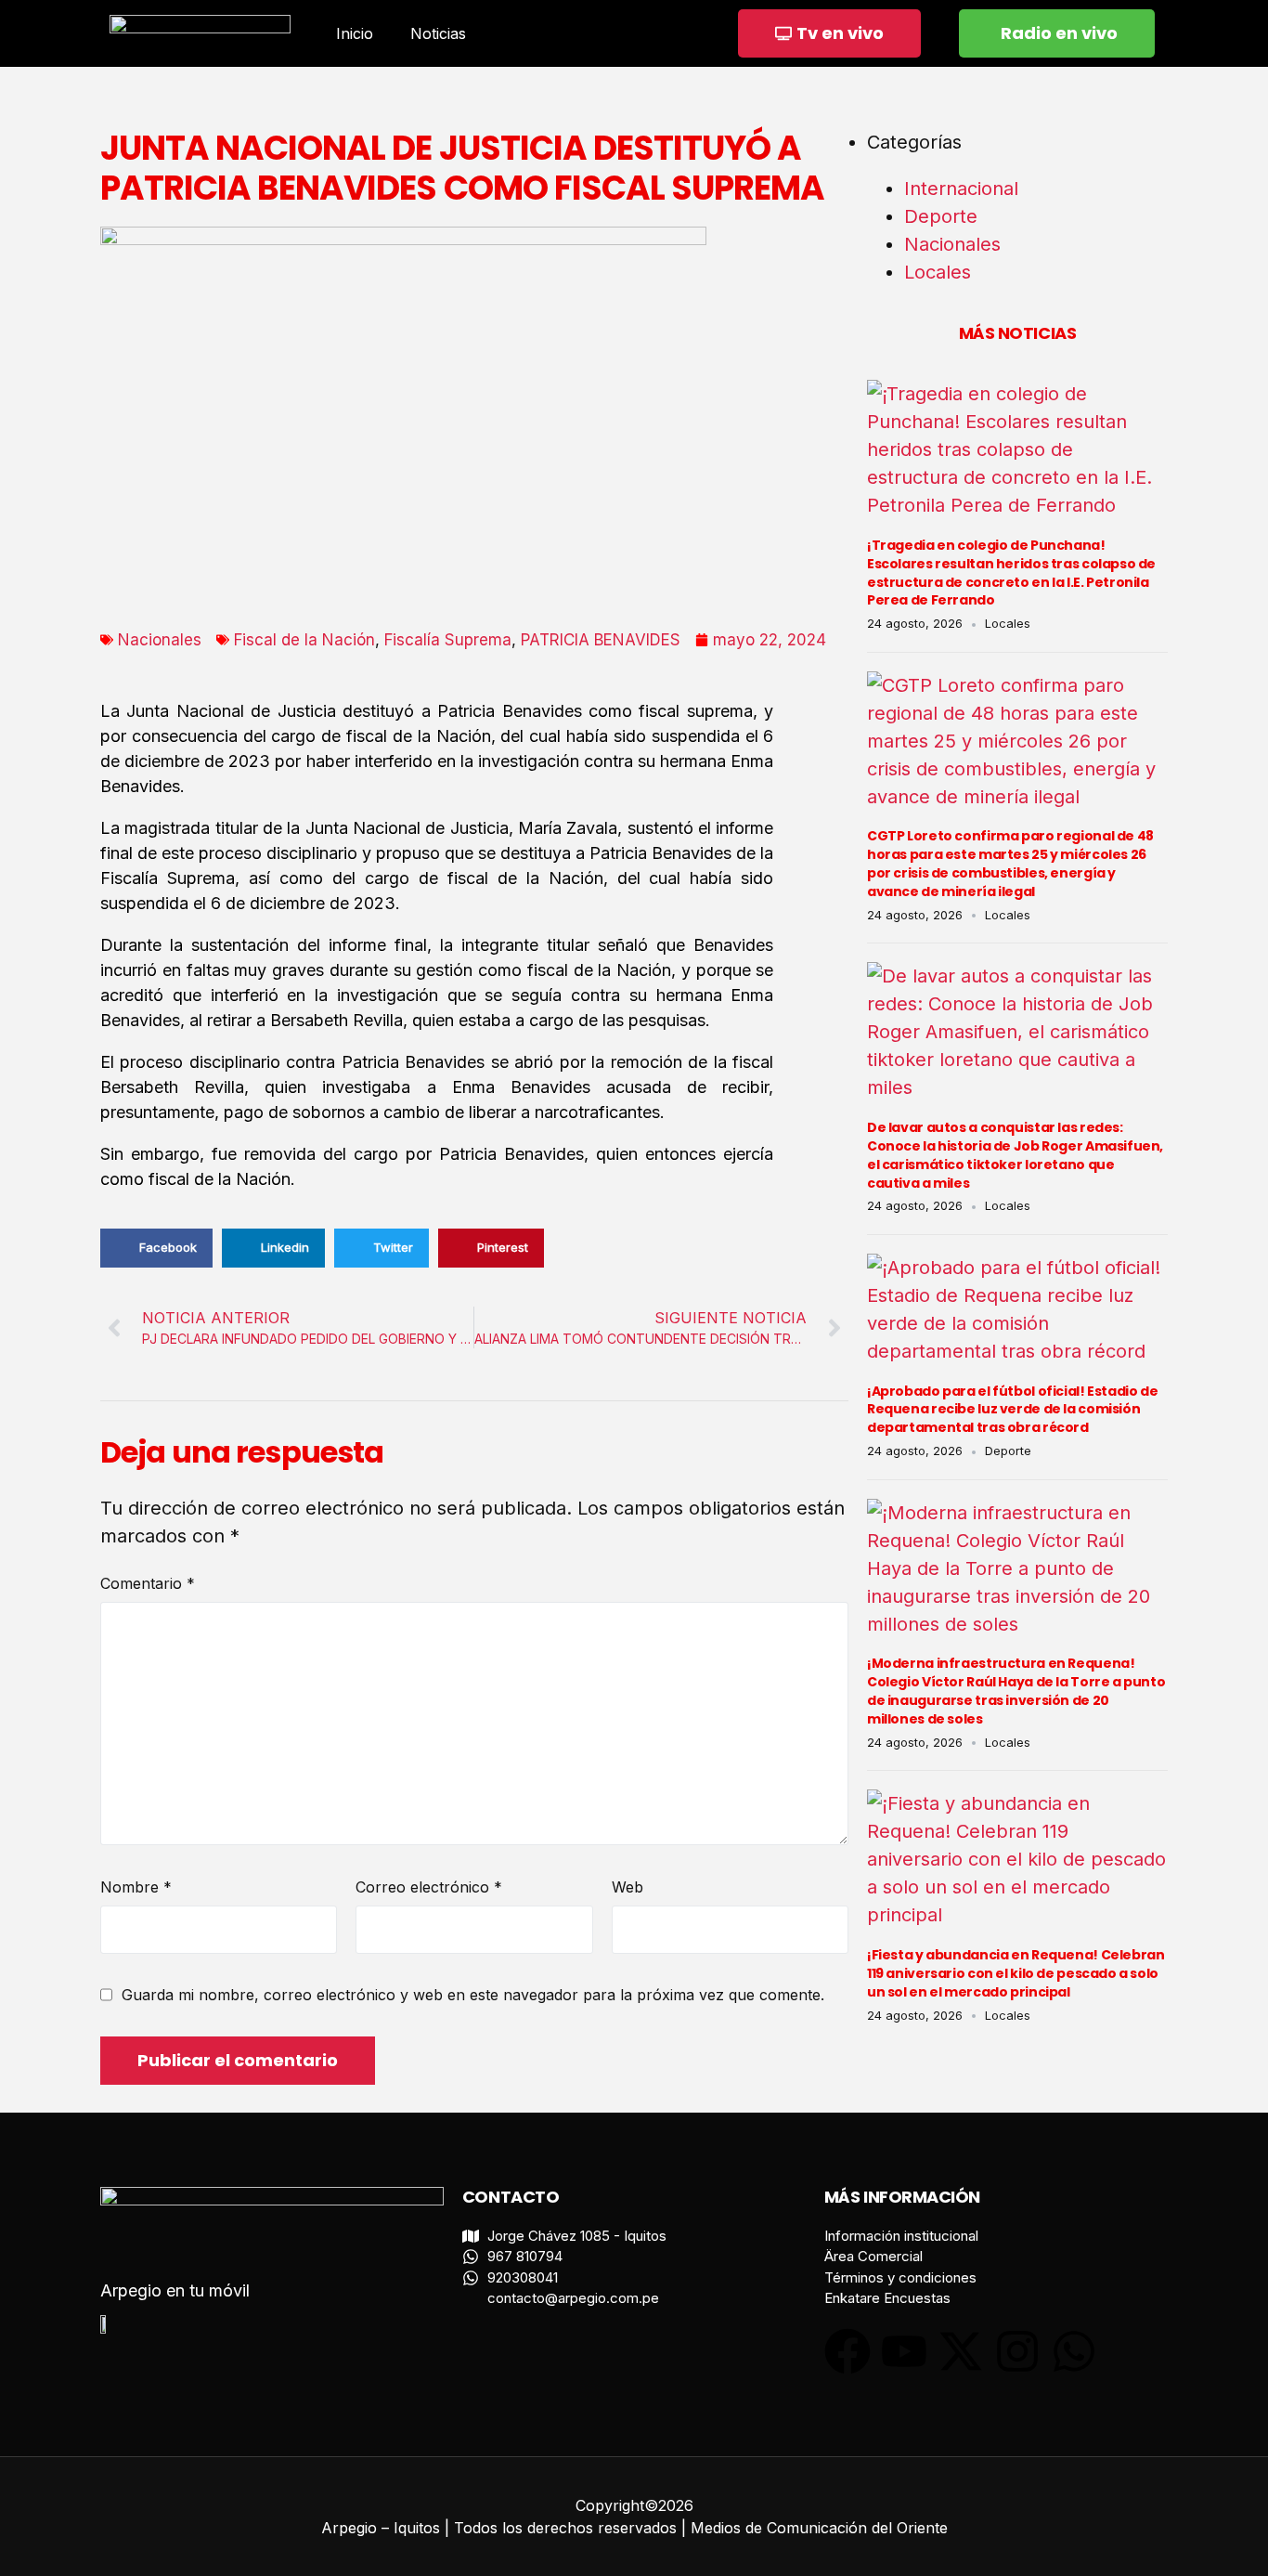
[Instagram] (1017, 2351)
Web (628, 1887)
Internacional (961, 189)
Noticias (438, 33)
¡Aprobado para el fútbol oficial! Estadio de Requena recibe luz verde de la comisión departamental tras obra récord (1012, 1410)
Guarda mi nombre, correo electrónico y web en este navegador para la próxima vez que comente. (473, 1995)
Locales (938, 272)
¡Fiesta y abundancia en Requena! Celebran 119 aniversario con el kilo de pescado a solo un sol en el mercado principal (1016, 1973)
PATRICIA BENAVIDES (601, 640)
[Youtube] (904, 2351)
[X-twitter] (961, 2351)
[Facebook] (847, 2351)
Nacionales (160, 640)
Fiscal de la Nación (304, 640)
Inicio (355, 33)
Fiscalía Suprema (448, 640)
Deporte (941, 216)
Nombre (136, 1887)
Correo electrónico (429, 1887)
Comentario (148, 1583)
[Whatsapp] (1074, 2351)
